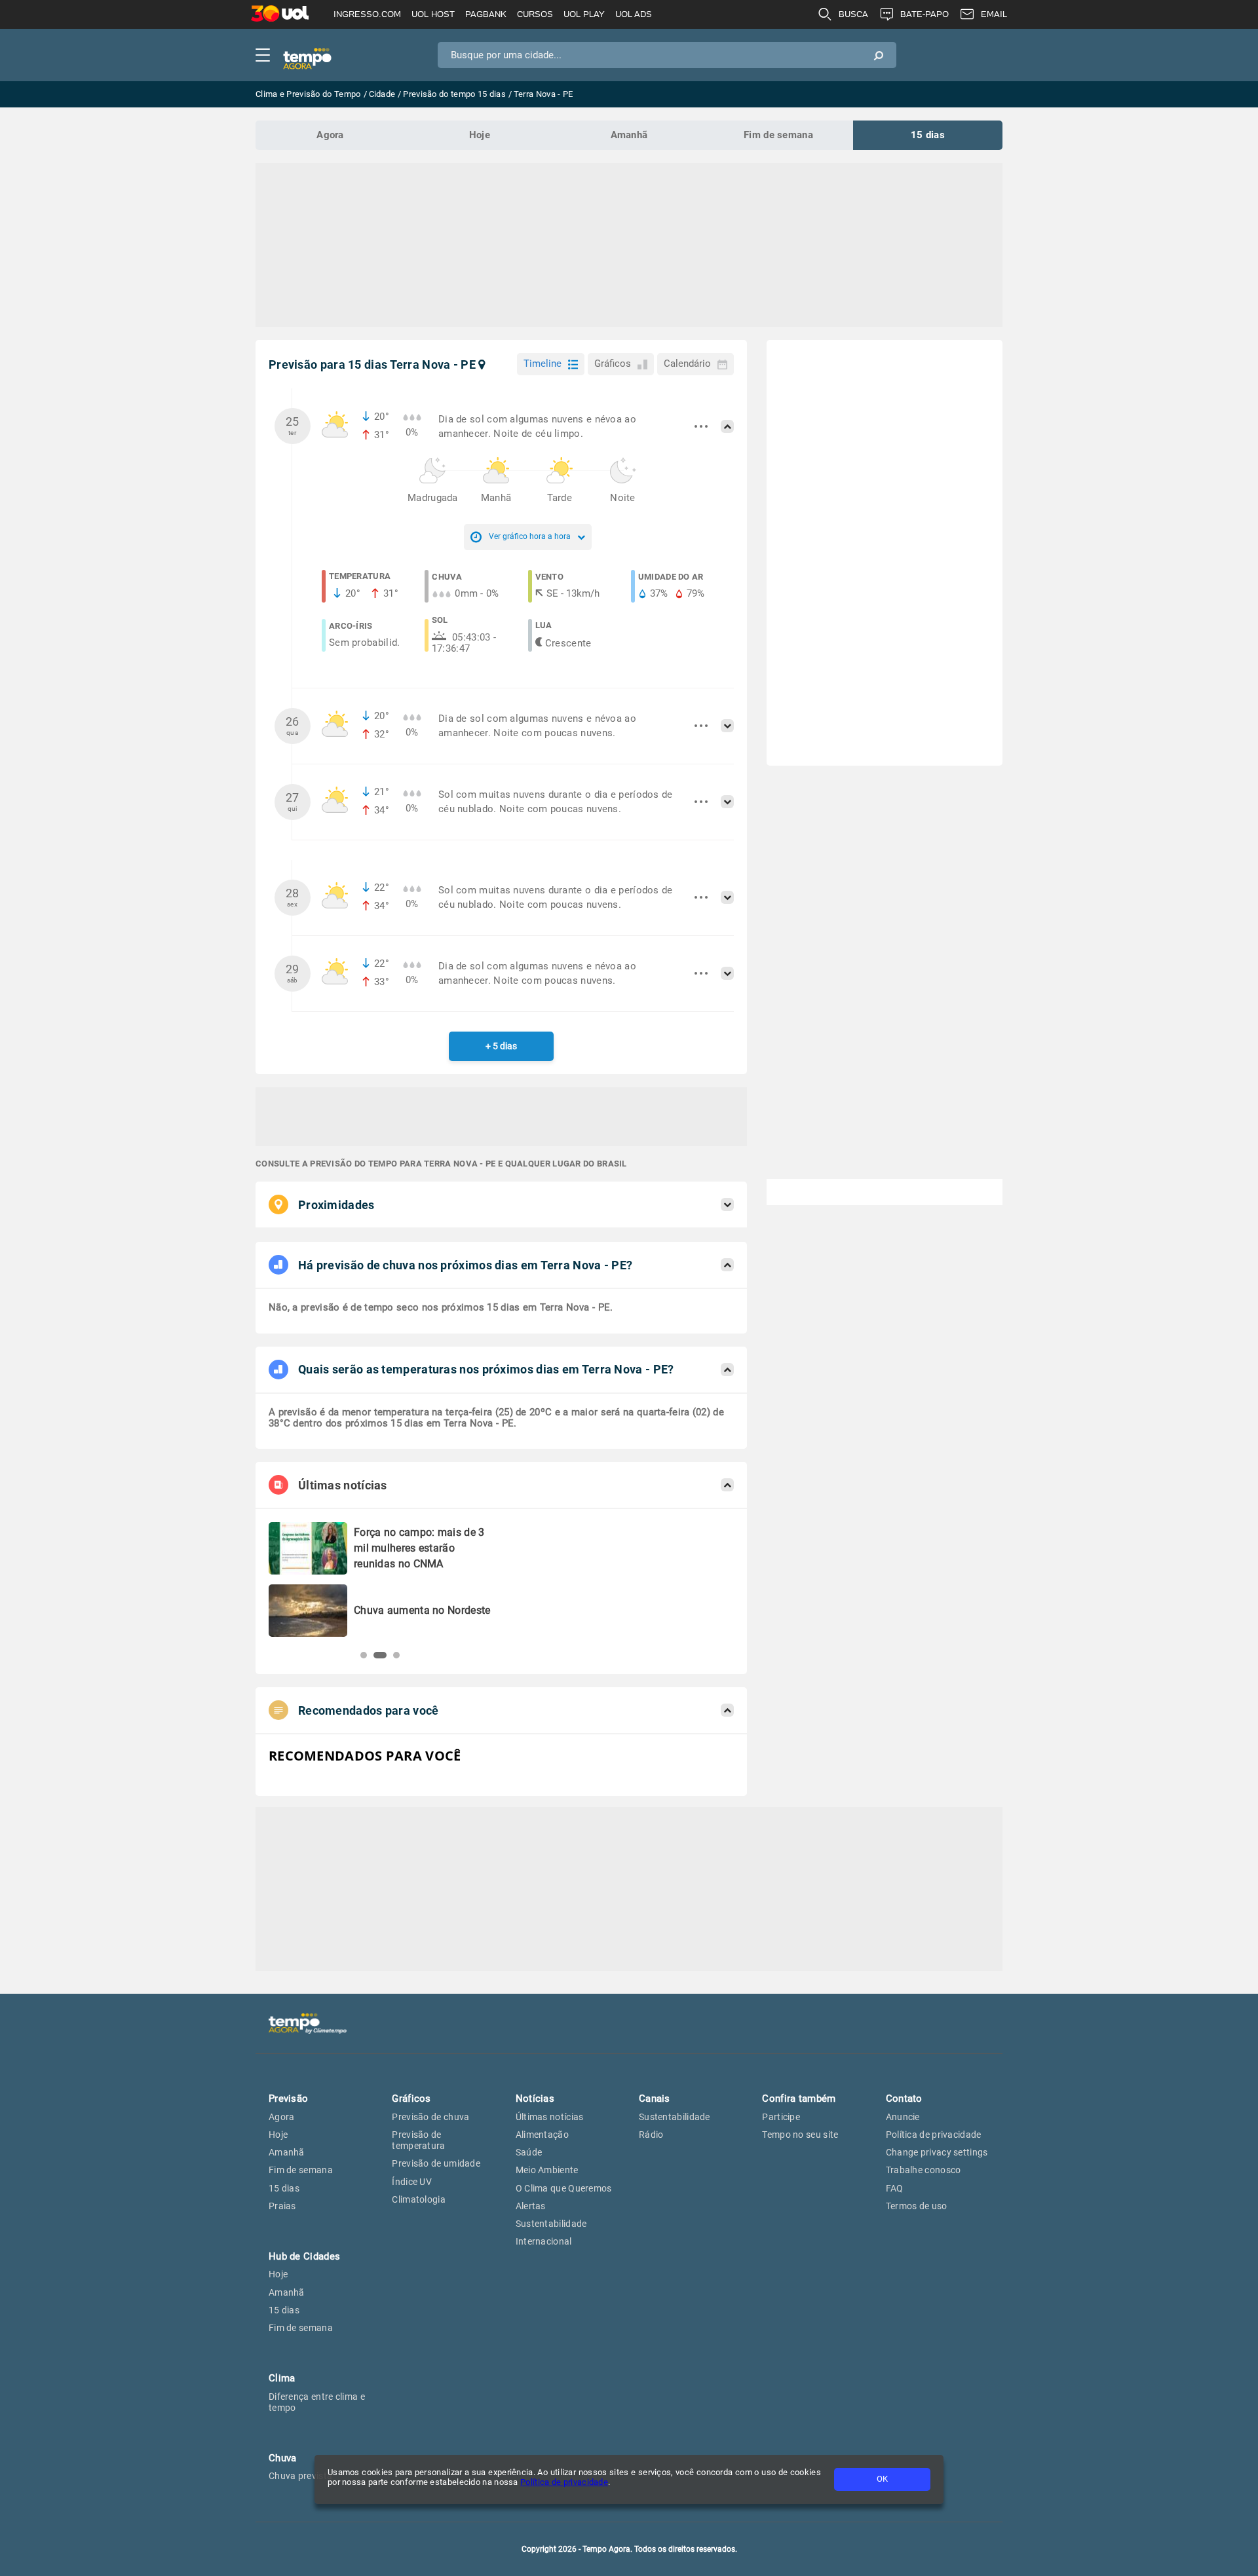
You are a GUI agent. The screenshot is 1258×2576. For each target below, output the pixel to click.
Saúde (529, 2152)
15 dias (928, 135)
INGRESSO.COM (367, 14)
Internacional (544, 2241)
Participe (781, 2117)
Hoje (480, 135)
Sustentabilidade (551, 2224)
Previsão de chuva (430, 2117)
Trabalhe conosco (924, 2170)
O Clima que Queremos (564, 2188)
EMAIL (994, 14)
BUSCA (853, 14)
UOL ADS (634, 14)
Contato (904, 2099)
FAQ (895, 2188)
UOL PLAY (584, 14)
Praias (282, 2206)
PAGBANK (486, 14)
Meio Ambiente (547, 2170)
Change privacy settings (937, 2152)
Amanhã (629, 135)
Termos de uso (917, 2206)
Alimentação (542, 2135)
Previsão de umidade (436, 2163)
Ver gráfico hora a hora (530, 536)
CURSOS (535, 14)
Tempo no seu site (800, 2135)
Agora (330, 135)
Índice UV (412, 2182)
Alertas (531, 2206)
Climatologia (419, 2199)
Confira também (799, 2099)
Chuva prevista (300, 2476)
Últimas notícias (550, 2117)
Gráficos (613, 364)
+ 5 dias (501, 1046)
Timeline (543, 364)
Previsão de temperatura (418, 2140)
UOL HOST (433, 14)
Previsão (288, 2099)
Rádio (651, 2135)
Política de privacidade (564, 2482)
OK (882, 2479)
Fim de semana (778, 135)
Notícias (535, 2099)
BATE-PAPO (924, 14)
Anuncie (903, 2117)
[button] (364, 1655)
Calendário (687, 364)
